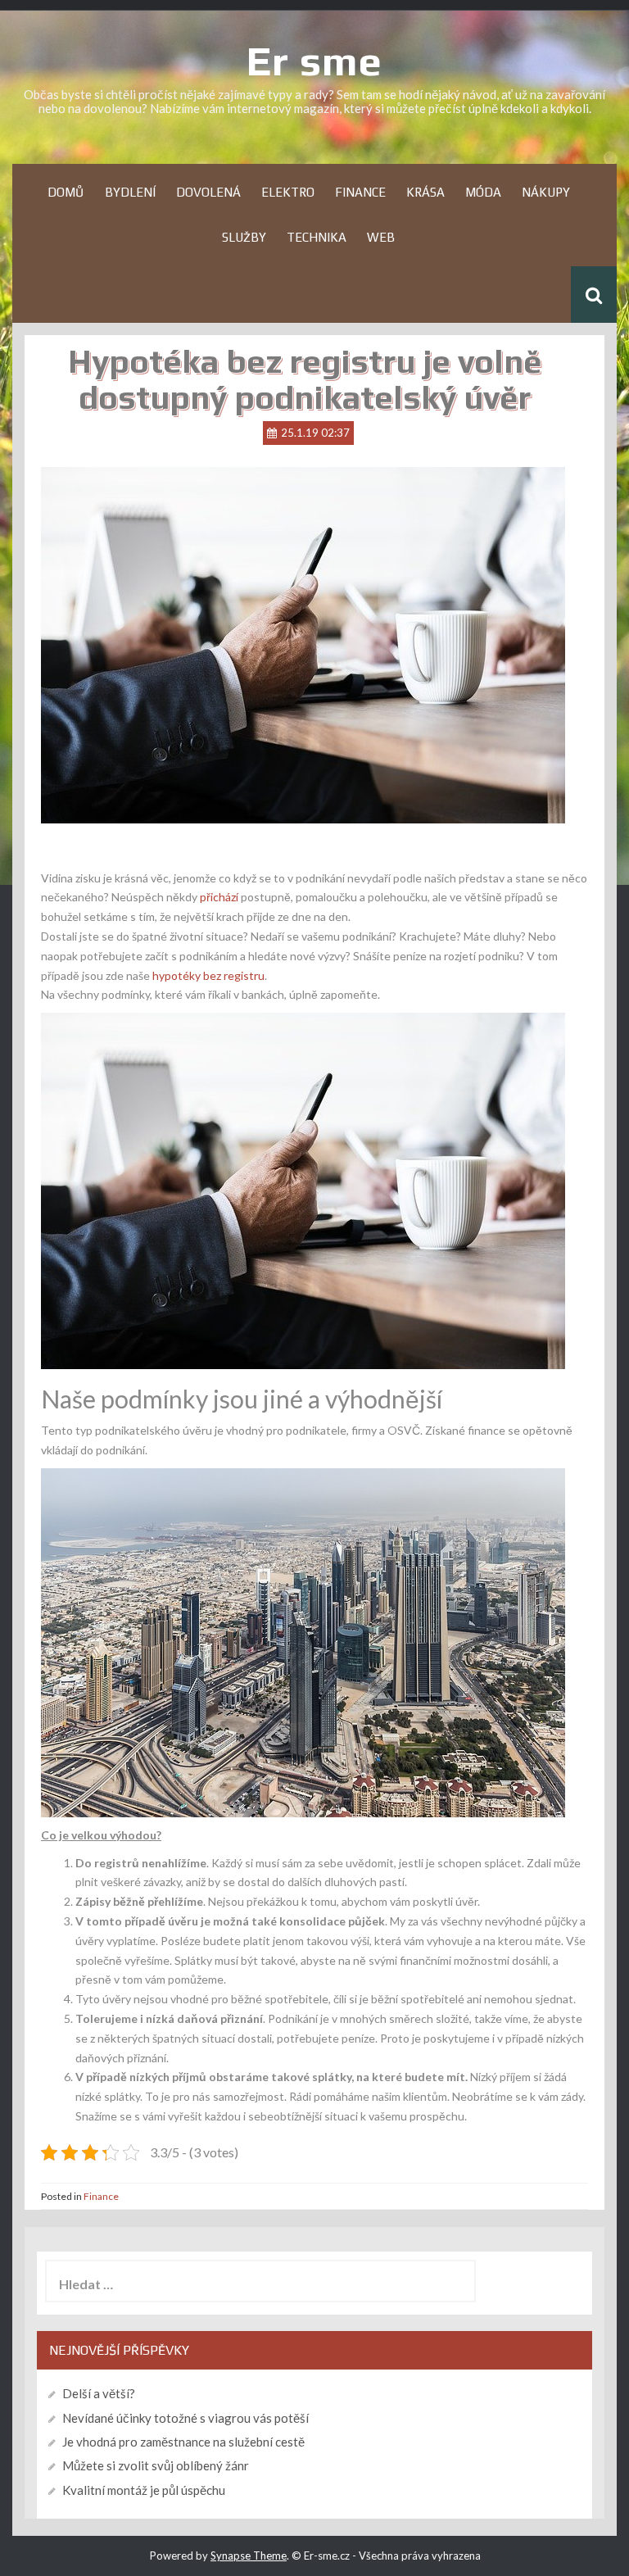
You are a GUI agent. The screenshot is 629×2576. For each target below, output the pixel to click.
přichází (218, 897)
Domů (66, 192)
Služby (244, 237)
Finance (360, 192)
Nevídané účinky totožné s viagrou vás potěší (186, 2418)
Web (381, 237)
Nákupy (546, 192)
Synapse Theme (249, 2556)
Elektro (288, 192)
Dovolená (208, 192)
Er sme (314, 61)
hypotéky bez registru (208, 975)
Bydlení (130, 192)
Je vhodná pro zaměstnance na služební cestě (183, 2442)
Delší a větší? (99, 2393)
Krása (425, 192)
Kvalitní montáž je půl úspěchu (144, 2490)
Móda (483, 192)
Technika (317, 237)
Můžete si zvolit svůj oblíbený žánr (156, 2465)
